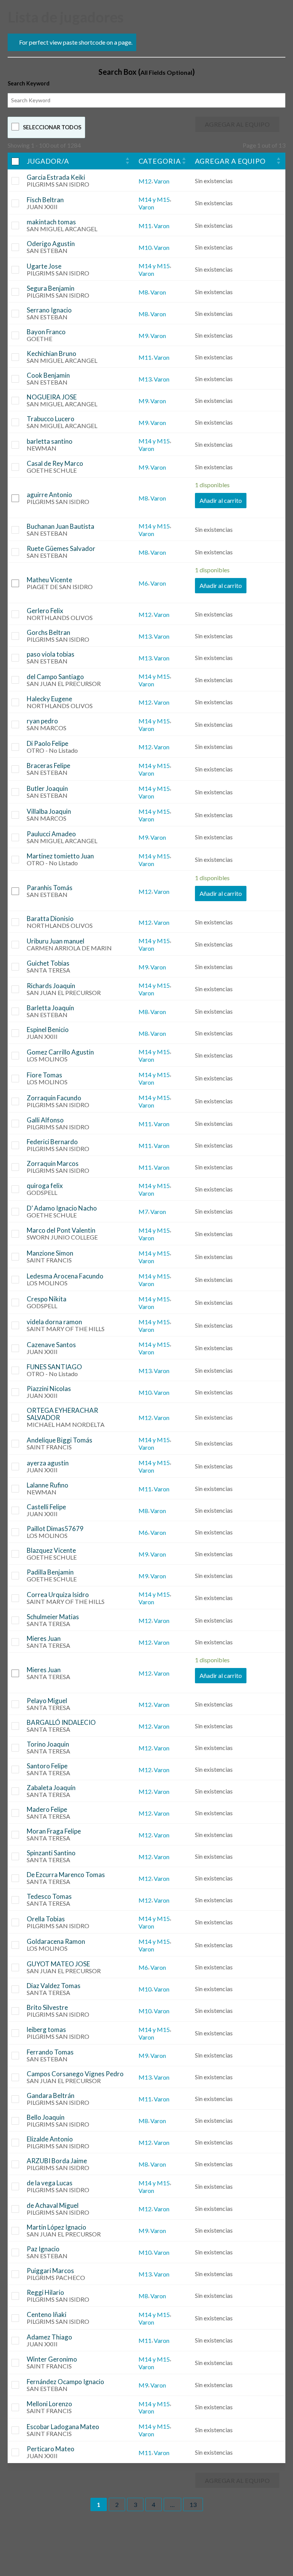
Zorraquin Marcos (53, 1163)
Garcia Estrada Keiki (56, 177)
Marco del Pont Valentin (61, 1230)
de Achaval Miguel (53, 2205)
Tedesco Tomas (49, 1896)
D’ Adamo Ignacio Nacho (62, 1208)
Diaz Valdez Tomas (54, 1986)
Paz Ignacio (43, 2249)
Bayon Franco (46, 332)
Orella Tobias (46, 1919)
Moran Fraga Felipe (54, 1831)
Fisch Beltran (45, 200)
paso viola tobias (51, 654)
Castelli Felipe (46, 1507)
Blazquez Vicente (51, 1550)
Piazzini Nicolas (49, 1389)
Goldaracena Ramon (56, 1941)
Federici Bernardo (52, 1142)
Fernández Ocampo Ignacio (65, 2382)
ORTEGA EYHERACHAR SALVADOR (62, 1414)
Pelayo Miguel (47, 1701)
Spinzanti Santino (51, 1853)
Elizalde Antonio (50, 2139)
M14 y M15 (154, 199)
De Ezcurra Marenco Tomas (66, 1875)
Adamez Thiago (49, 2337)
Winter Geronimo (52, 2359)
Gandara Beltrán (51, 2095)
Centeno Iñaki (47, 2314)
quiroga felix (45, 1186)
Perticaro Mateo (51, 2449)
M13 (145, 379)
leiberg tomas (46, 2029)
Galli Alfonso (45, 1120)
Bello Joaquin (46, 2117)
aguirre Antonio (49, 495)
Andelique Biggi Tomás (60, 1440)
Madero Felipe (47, 1809)
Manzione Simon (50, 1253)
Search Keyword (29, 83)
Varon (162, 181)
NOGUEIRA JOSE (52, 397)
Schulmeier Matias (53, 1617)
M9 (143, 336)
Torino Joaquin (48, 1744)
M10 (145, 247)
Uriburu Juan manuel (56, 941)
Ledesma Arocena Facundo (65, 1276)
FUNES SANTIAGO (54, 1367)
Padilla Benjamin (50, 1572)
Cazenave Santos (51, 1345)
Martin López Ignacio (56, 2227)
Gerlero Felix (45, 611)
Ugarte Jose (44, 266)
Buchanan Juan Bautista (60, 526)
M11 (145, 226)
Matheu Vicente (49, 580)
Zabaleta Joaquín (51, 1788)
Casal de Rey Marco (55, 463)
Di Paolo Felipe (47, 743)
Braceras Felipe (48, 766)
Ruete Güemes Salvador (61, 548)
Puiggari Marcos (50, 2271)
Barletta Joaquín (50, 1008)
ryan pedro (42, 721)
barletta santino (50, 441)
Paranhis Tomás (50, 888)
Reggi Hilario (45, 2292)
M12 (145, 181)
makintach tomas (51, 222)
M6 (143, 583)
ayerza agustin (48, 1463)
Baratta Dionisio (50, 919)
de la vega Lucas (50, 2183)
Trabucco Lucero (51, 419)
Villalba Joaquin (49, 811)
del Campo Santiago (55, 677)
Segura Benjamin (51, 288)
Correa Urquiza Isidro (58, 1595)
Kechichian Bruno (52, 353)
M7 (143, 1212)
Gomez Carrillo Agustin (60, 1052)
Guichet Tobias (48, 963)
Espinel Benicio (48, 1030)
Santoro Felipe (47, 1766)
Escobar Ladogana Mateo (63, 2427)
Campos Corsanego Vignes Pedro (75, 2074)
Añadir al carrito (221, 500)
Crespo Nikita (47, 1299)
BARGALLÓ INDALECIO (61, 1722)
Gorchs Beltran (48, 632)
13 (193, 2504)
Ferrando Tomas (50, 2052)
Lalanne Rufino (47, 1485)
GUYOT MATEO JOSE (58, 1964)
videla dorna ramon (54, 1322)
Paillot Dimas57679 (55, 1529)
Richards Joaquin (51, 986)
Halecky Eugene (49, 699)
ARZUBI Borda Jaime (57, 2161)
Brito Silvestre (47, 2007)
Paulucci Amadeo (51, 834)
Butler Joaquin (47, 788)
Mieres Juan (44, 1638)
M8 (143, 292)
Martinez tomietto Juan (60, 856)
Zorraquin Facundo (54, 1098)
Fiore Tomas (44, 1075)
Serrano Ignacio (49, 310)
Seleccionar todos (52, 127)
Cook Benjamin (48, 375)
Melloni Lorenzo (49, 2404)
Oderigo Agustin (51, 244)
